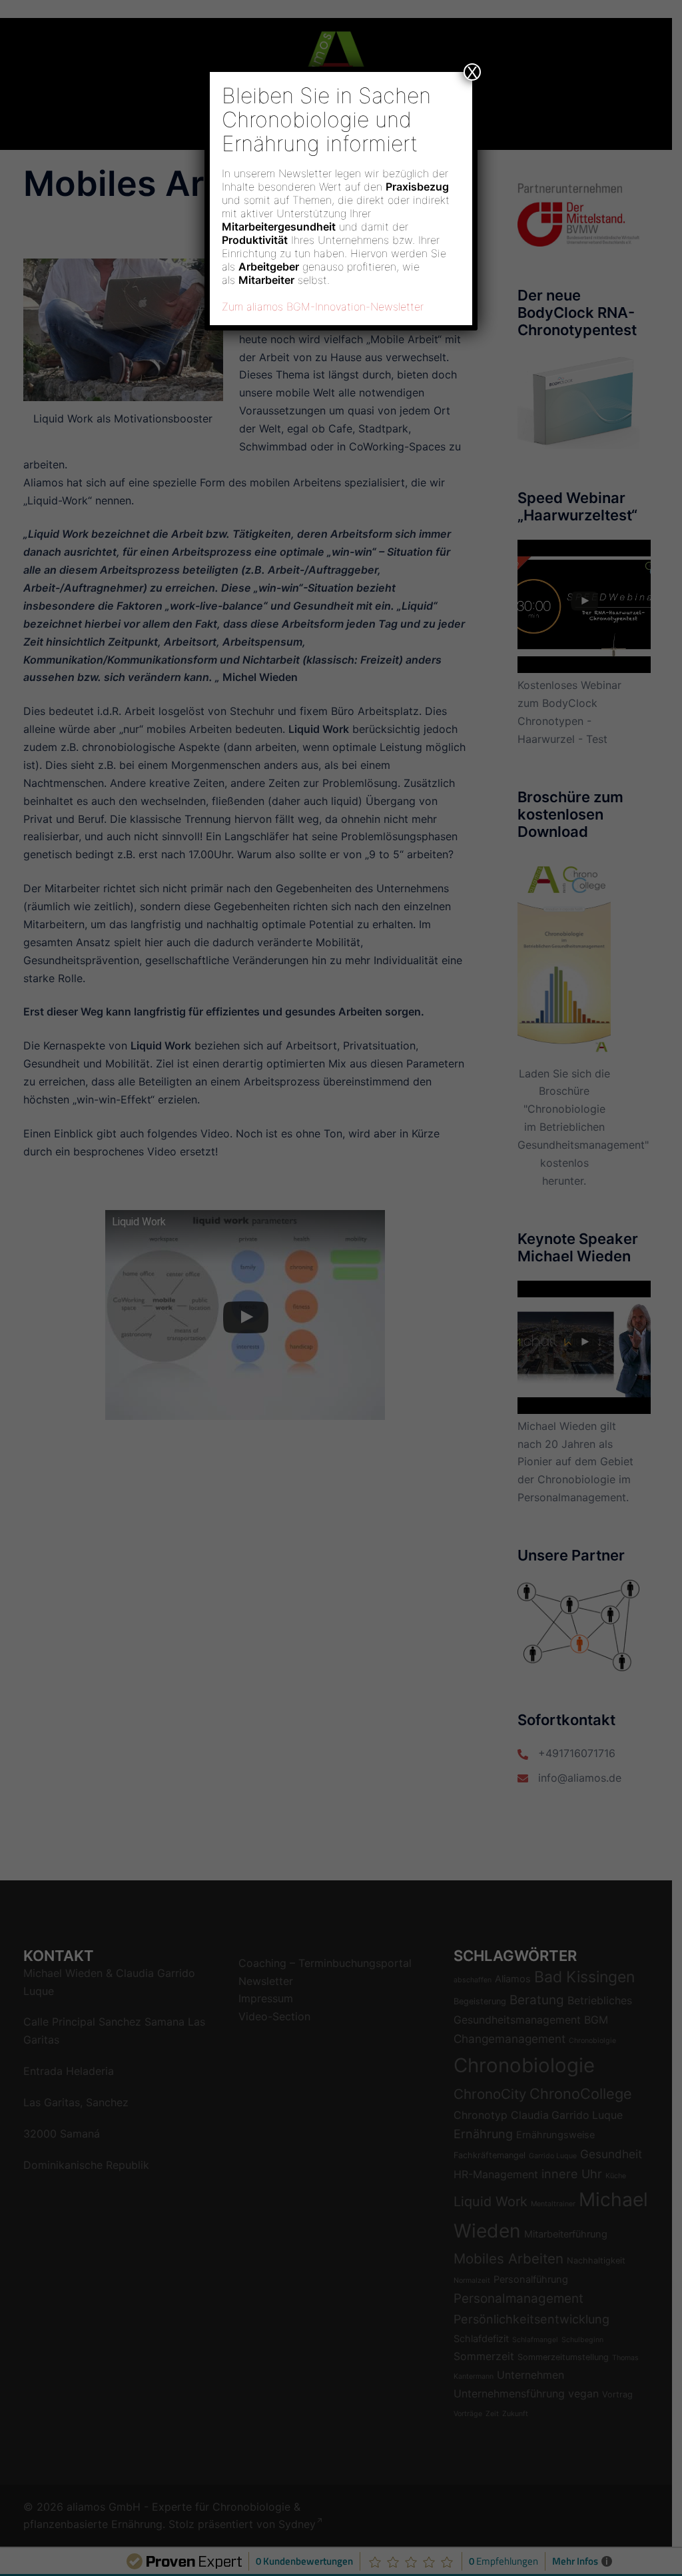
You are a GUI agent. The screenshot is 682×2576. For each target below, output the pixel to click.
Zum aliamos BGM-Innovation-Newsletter (323, 307)
